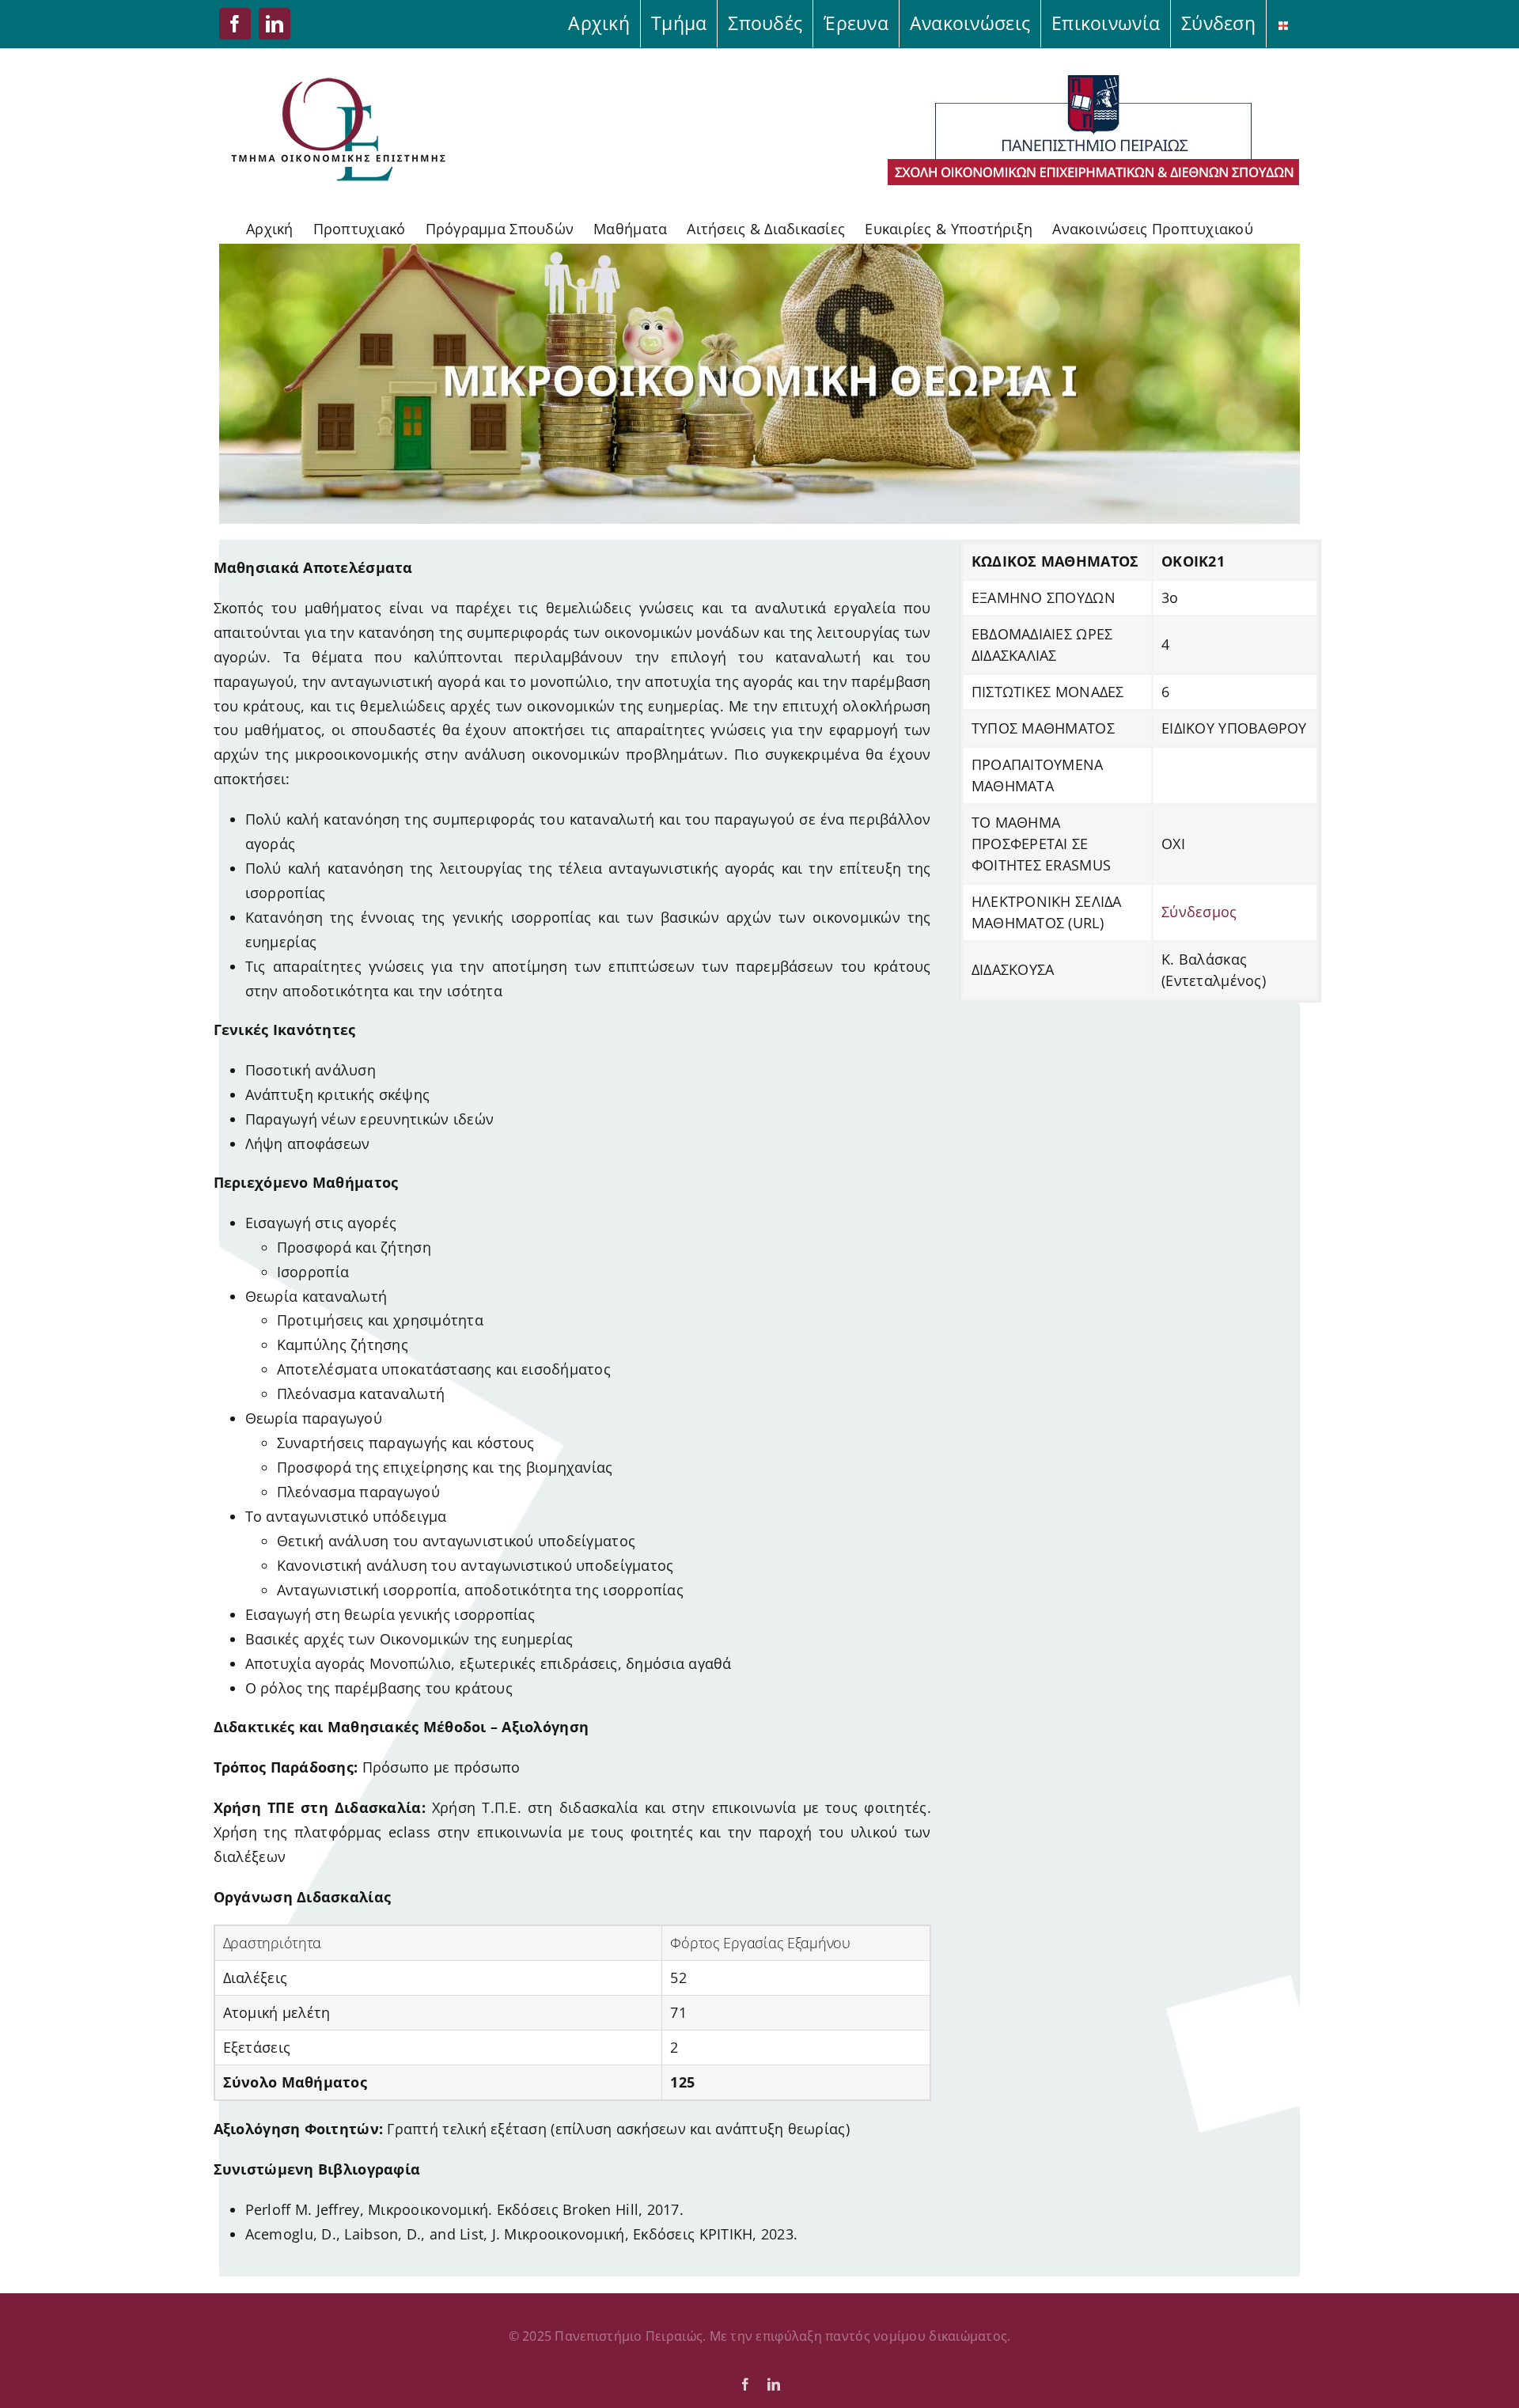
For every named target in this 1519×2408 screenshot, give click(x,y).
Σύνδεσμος (1199, 912)
